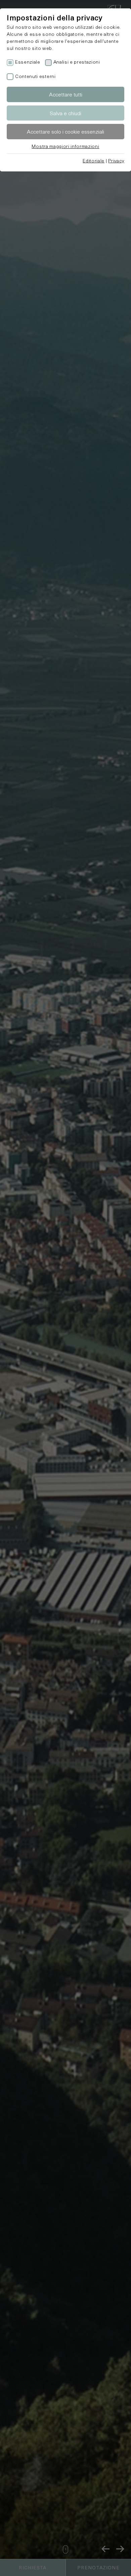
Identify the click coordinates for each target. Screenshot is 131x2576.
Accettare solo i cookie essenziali (65, 131)
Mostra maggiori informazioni (65, 146)
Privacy (116, 161)
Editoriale (94, 161)
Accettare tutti (66, 94)
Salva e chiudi (65, 113)
